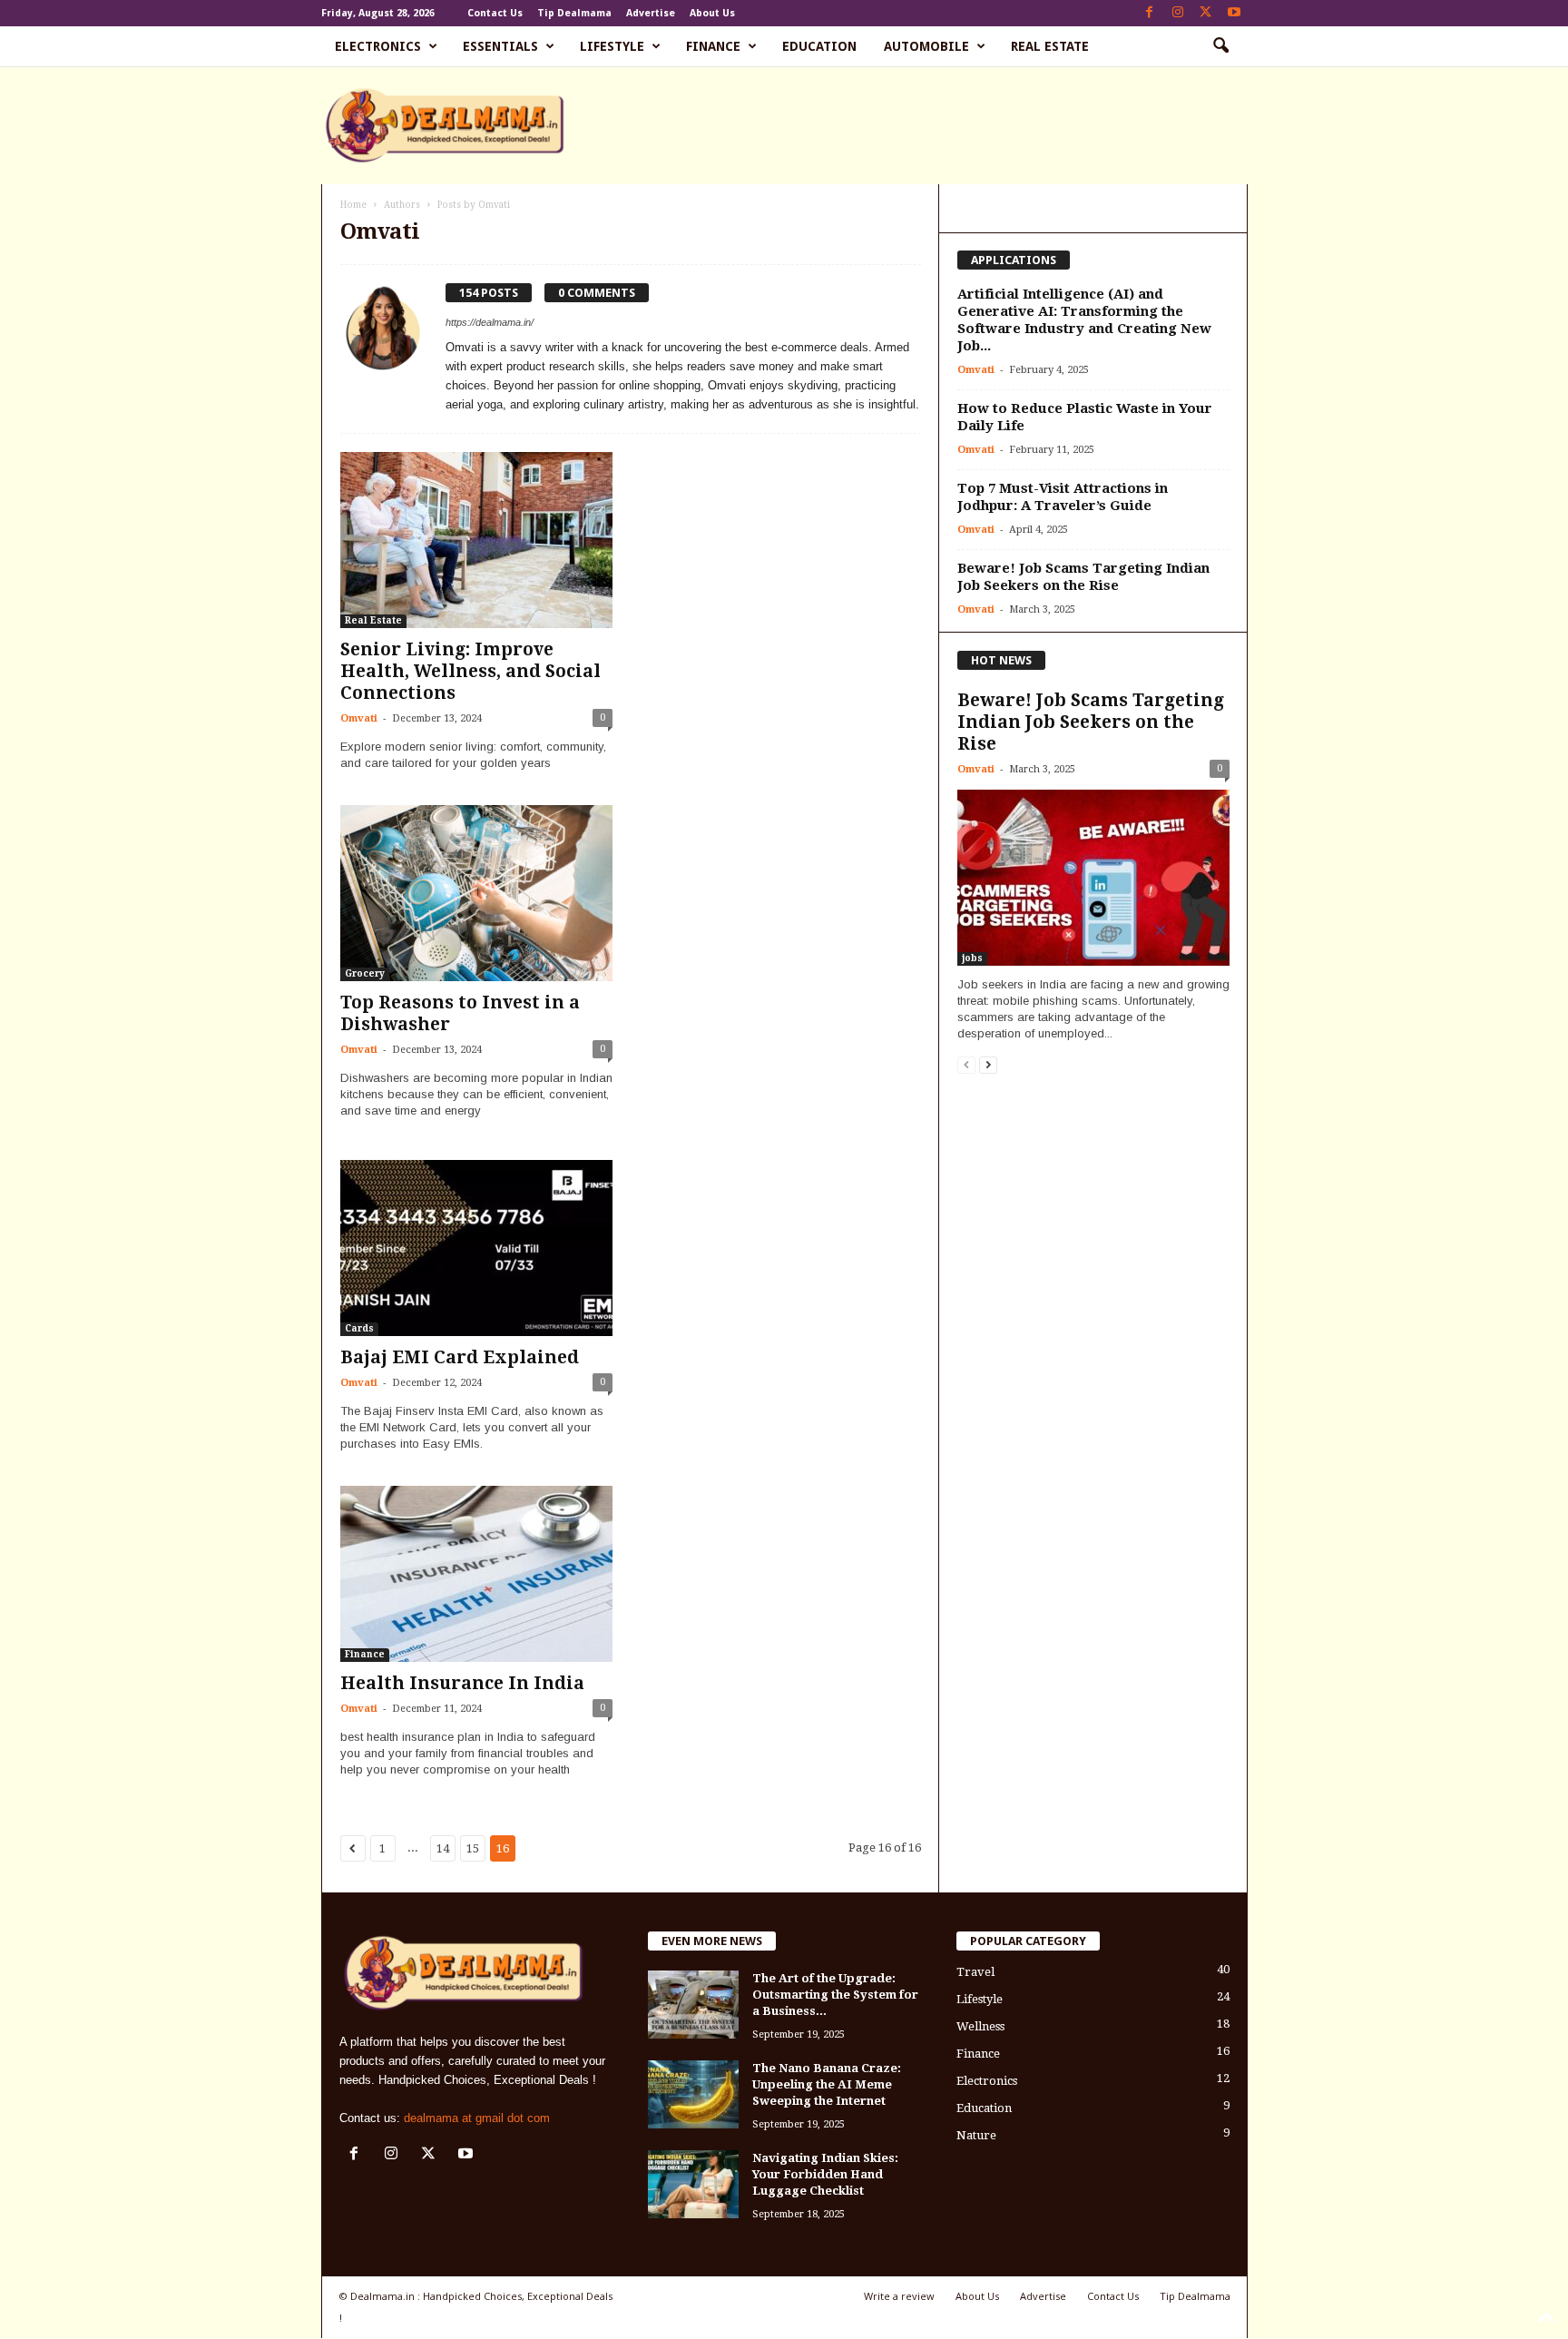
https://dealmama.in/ (490, 322)
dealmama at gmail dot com (477, 2118)
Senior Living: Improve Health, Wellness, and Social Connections (470, 671)
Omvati (359, 718)
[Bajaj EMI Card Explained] (476, 1248)
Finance (713, 46)
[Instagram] (1178, 13)
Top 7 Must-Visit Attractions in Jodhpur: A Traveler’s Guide (1063, 497)
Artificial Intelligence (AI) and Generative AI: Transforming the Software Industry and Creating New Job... (1084, 320)
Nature (976, 2135)
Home (353, 205)
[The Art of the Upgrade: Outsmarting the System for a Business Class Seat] (693, 2005)
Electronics (378, 46)
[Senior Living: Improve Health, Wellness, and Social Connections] (476, 540)
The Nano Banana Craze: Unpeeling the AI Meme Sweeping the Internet (827, 2084)
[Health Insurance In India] (476, 1574)
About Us (712, 13)
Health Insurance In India (462, 1683)
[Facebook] (1150, 13)
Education (819, 46)
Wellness (980, 2026)
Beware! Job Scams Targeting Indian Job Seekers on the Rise (1083, 577)
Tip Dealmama (574, 13)
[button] (1220, 46)
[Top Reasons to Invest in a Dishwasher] (476, 893)
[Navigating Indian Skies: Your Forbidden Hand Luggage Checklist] (693, 2184)
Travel (975, 1972)
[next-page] (988, 1064)
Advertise (651, 13)
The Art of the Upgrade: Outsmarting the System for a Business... (835, 1995)
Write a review (899, 2296)
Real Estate (1050, 46)
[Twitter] (1206, 13)
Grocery (365, 973)
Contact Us (495, 13)
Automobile (926, 46)
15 (473, 1848)
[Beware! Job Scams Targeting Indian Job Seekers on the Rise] (1093, 878)
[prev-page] (966, 1064)
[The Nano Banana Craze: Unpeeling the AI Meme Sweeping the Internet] (693, 2094)
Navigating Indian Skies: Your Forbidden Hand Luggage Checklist (825, 2174)
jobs (972, 958)
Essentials (500, 46)
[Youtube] (1234, 13)
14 (443, 1848)
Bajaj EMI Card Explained (460, 1357)
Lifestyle (612, 46)
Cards (359, 1328)
